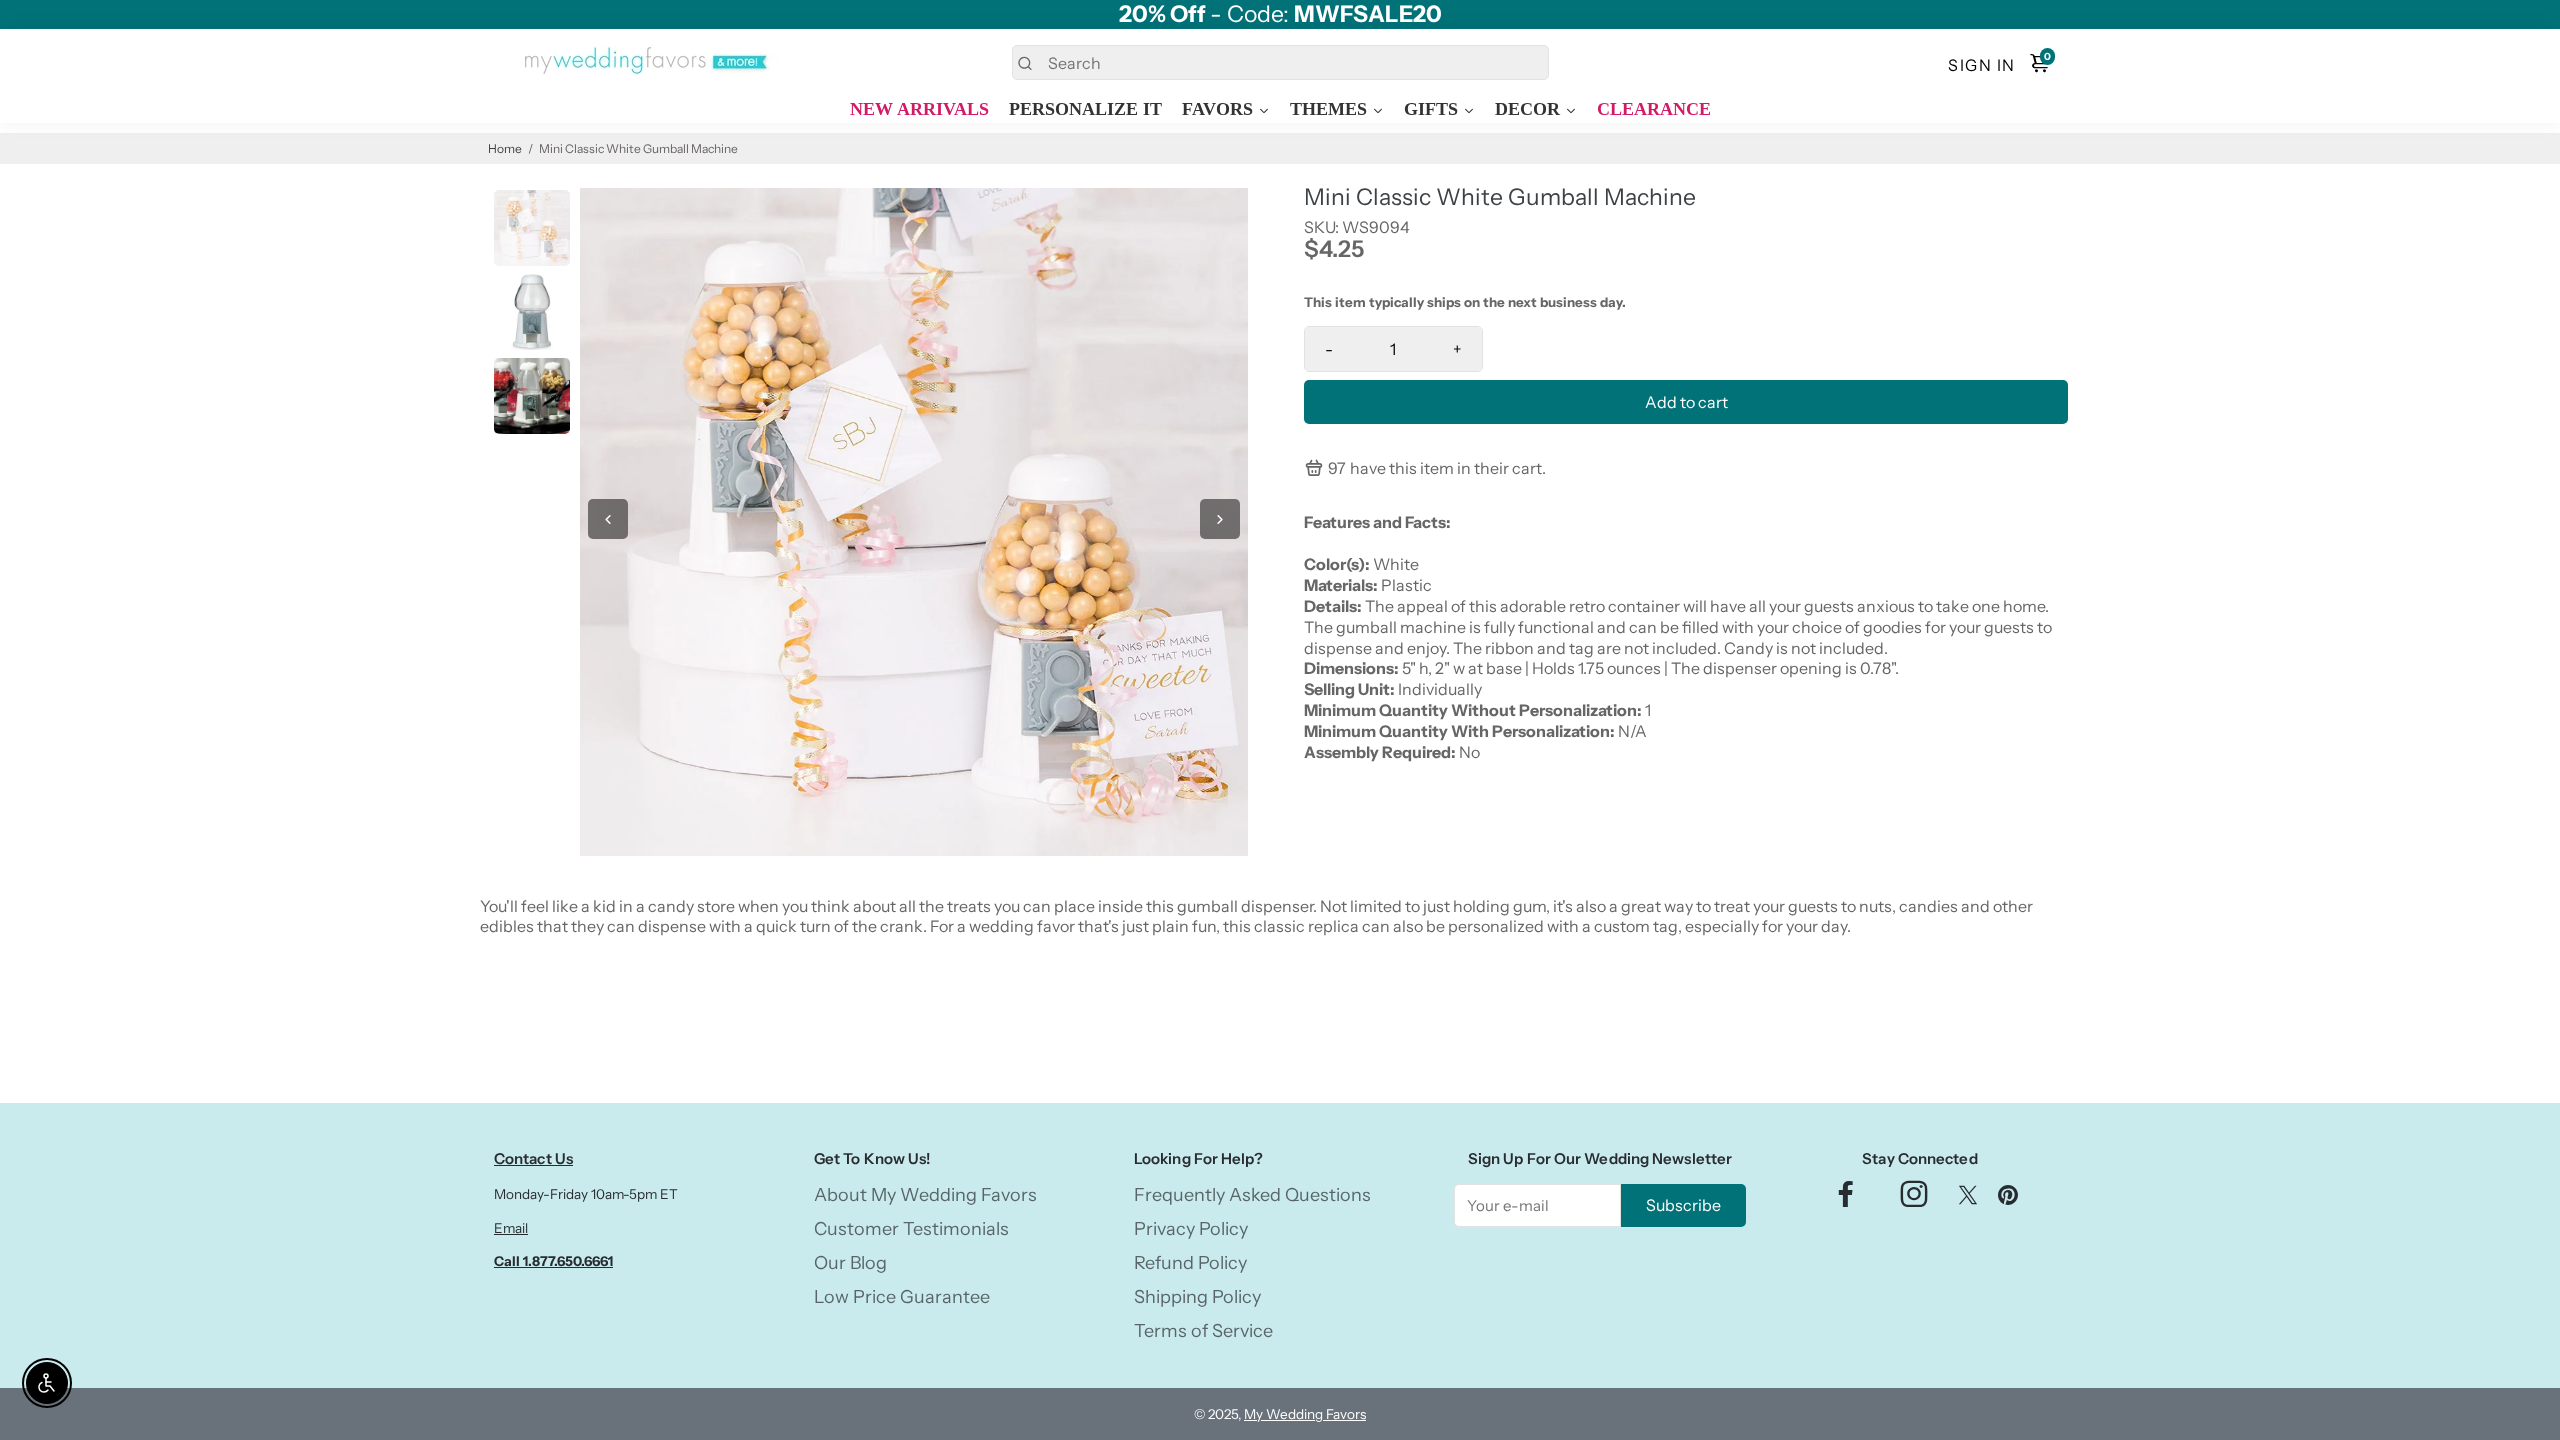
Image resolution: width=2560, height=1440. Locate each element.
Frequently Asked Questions (1252, 1195)
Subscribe (1683, 1205)
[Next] (1220, 519)
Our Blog (850, 1263)
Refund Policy (1190, 1263)
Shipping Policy (1197, 1297)
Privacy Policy (1191, 1229)
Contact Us (533, 1158)
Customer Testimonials (911, 1229)
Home (505, 148)
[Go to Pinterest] (2008, 1199)
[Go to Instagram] (1914, 1199)
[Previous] (608, 519)
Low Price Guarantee (902, 1297)
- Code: (1280, 14)
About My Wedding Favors (925, 1195)
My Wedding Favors (1305, 1414)
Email (511, 1228)
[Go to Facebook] (1846, 1199)
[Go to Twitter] (1968, 1199)
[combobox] (1280, 62)
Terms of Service (1203, 1331)
